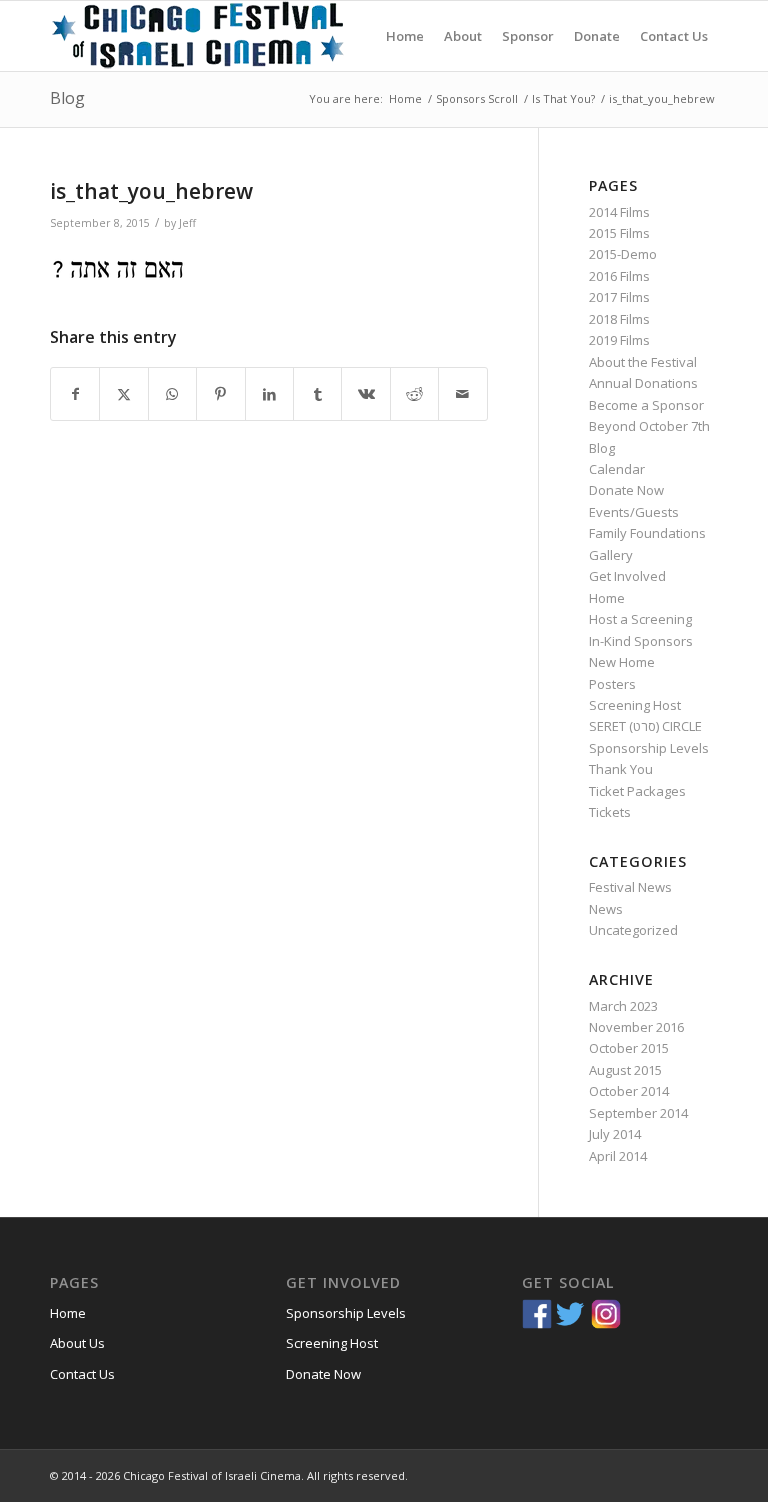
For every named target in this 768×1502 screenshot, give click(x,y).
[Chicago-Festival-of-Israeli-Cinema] (200, 36)
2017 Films (619, 297)
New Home (622, 662)
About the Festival (643, 362)
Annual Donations (643, 383)
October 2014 (629, 1091)
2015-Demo (623, 254)
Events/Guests (634, 512)
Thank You (621, 769)
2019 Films (619, 340)
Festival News (630, 887)
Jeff (187, 223)
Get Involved (627, 576)
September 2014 (638, 1113)
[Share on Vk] (365, 394)
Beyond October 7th (649, 426)
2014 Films (619, 212)
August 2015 (625, 1070)
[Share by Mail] (463, 394)
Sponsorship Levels (649, 748)
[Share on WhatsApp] (172, 394)
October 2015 (629, 1048)
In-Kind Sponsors (641, 641)
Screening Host (635, 705)
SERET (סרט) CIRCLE (645, 726)
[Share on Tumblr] (317, 394)
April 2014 (618, 1156)
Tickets (610, 812)
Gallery (611, 555)
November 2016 (636, 1027)
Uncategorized (633, 930)
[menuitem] (405, 36)
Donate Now (626, 490)
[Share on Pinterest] (220, 394)
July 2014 (615, 1134)
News (606, 909)
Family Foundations (647, 533)
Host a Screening (640, 619)
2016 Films (619, 276)
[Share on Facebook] (75, 394)
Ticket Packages (637, 791)
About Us (77, 1343)
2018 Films (619, 319)
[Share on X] (123, 394)
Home (607, 598)
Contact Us (82, 1374)
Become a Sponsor (646, 405)
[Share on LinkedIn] (269, 394)
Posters (612, 684)
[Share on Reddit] (414, 394)
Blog (67, 98)
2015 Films (619, 233)
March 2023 (623, 1006)
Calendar (617, 469)
